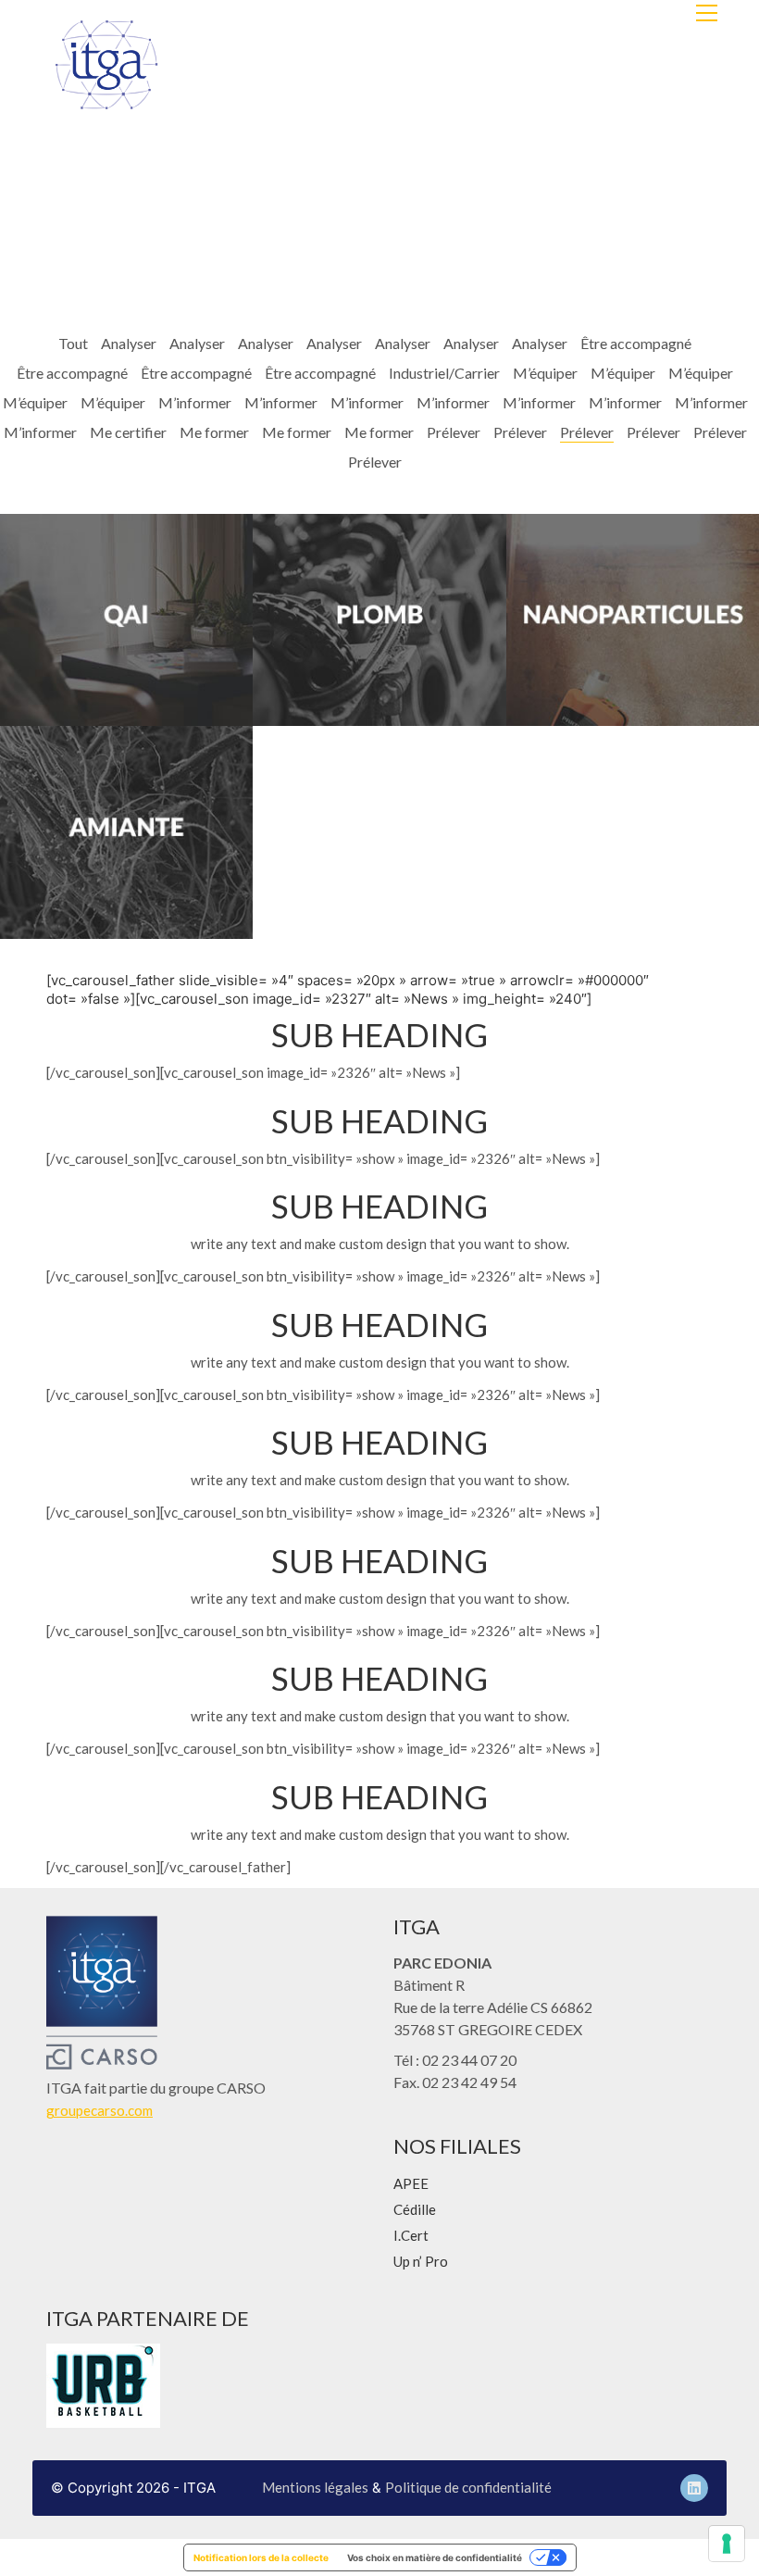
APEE (411, 2183)
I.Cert (411, 2235)
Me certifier (128, 432)
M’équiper (545, 373)
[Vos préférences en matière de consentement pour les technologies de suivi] (727, 2544)
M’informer (195, 402)
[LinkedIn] (694, 2488)
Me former (214, 432)
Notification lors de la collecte (261, 2557)
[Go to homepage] (106, 65)
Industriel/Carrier (444, 373)
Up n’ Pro (421, 2261)
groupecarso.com (100, 2110)
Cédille (415, 2209)
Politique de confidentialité (468, 2487)
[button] (707, 13)
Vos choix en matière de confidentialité (435, 2557)
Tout (73, 343)
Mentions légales (315, 2487)
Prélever (454, 432)
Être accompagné (636, 343)
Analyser (129, 343)
